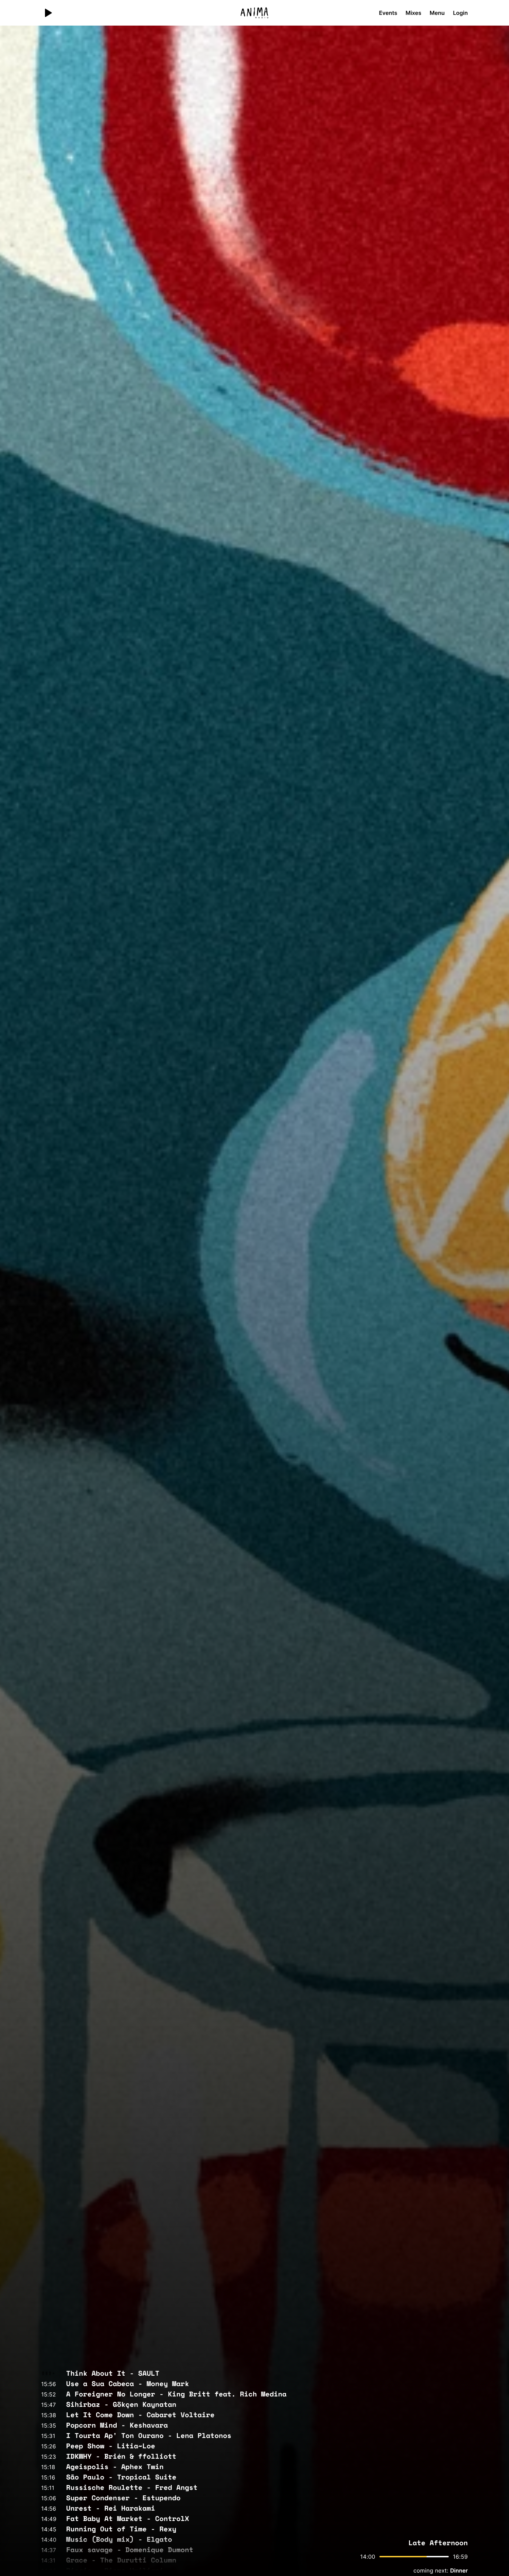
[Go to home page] (254, 13)
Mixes (413, 13)
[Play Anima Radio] (48, 13)
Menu (437, 13)
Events (388, 13)
